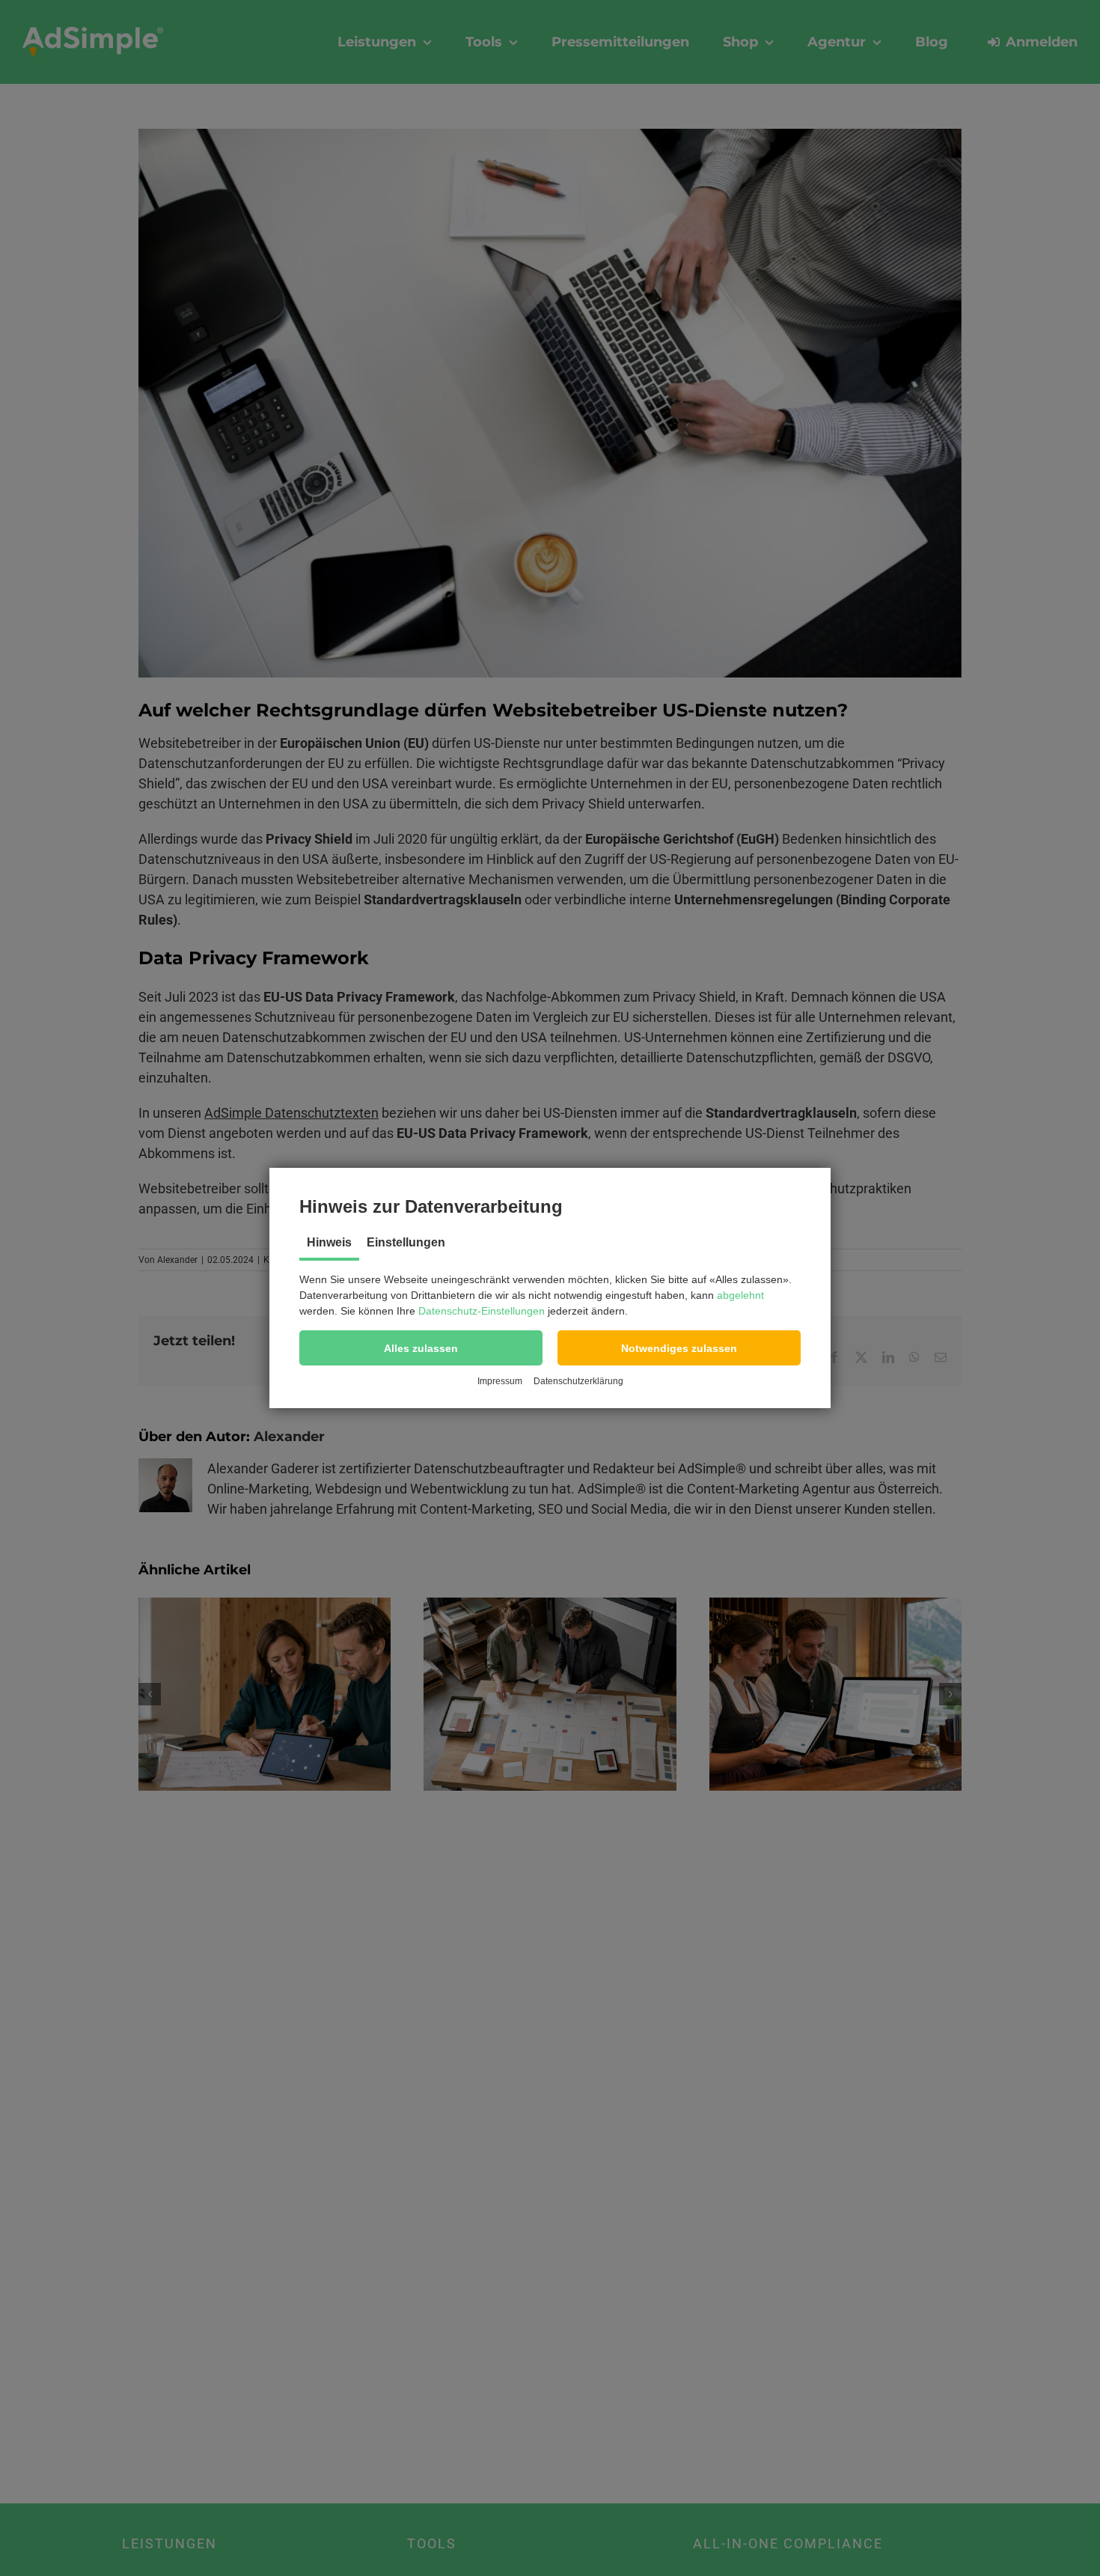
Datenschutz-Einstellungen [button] (482, 1311)
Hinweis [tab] (329, 1242)
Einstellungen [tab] (406, 1242)
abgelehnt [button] (740, 1295)
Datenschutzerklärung (578, 1381)
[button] (421, 1348)
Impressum (500, 1381)
